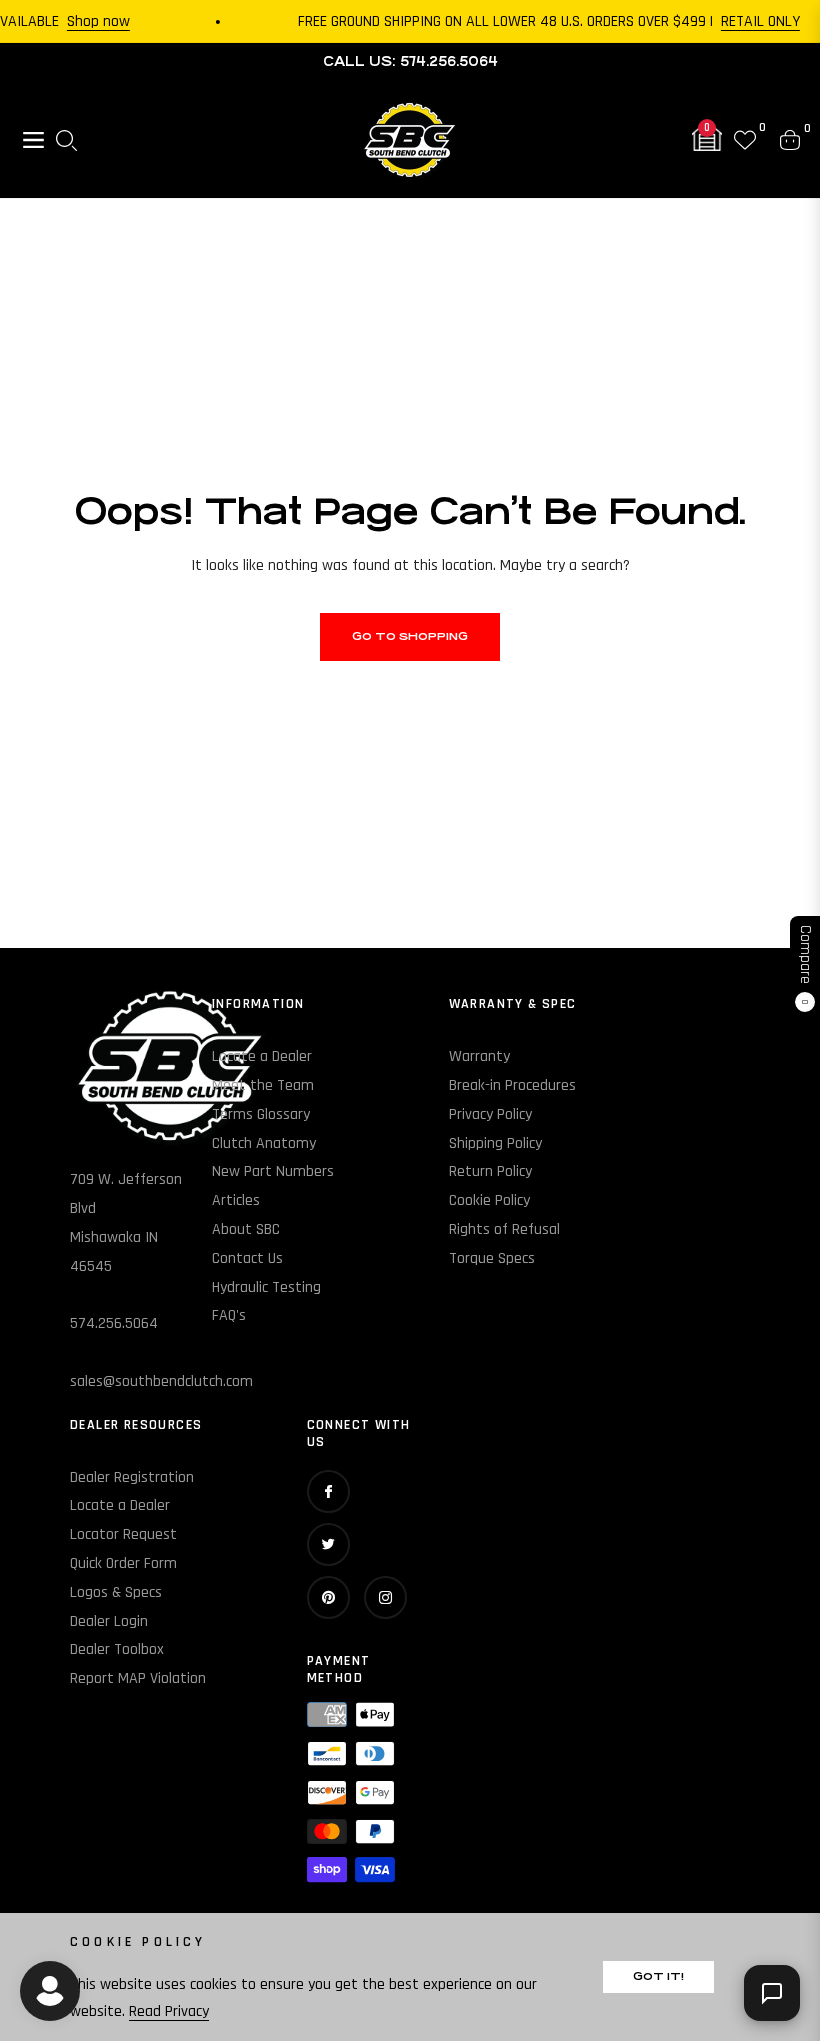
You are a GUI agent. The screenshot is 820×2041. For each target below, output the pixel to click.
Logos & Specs (116, 1592)
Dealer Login (109, 1621)
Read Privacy (169, 2011)
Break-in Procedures (512, 1085)
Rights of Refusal (504, 1229)
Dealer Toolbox (117, 1649)
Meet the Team (263, 1085)
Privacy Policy (490, 1114)
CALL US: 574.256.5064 (410, 61)
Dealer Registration (132, 1477)
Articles (236, 1200)
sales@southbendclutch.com (161, 1381)
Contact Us (247, 1258)
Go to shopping (410, 636)
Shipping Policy (495, 1143)
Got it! (658, 1976)
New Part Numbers (273, 1171)
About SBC (246, 1229)
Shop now (86, 21)
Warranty (479, 1056)
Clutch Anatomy (264, 1143)
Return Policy (490, 1171)
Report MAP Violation (138, 1678)
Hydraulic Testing (266, 1287)
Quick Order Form (123, 1563)
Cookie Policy (489, 1200)
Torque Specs (492, 1258)
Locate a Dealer (262, 1056)
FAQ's (229, 1315)
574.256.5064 (114, 1323)
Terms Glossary (261, 1114)
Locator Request (123, 1534)
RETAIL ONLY (748, 21)
